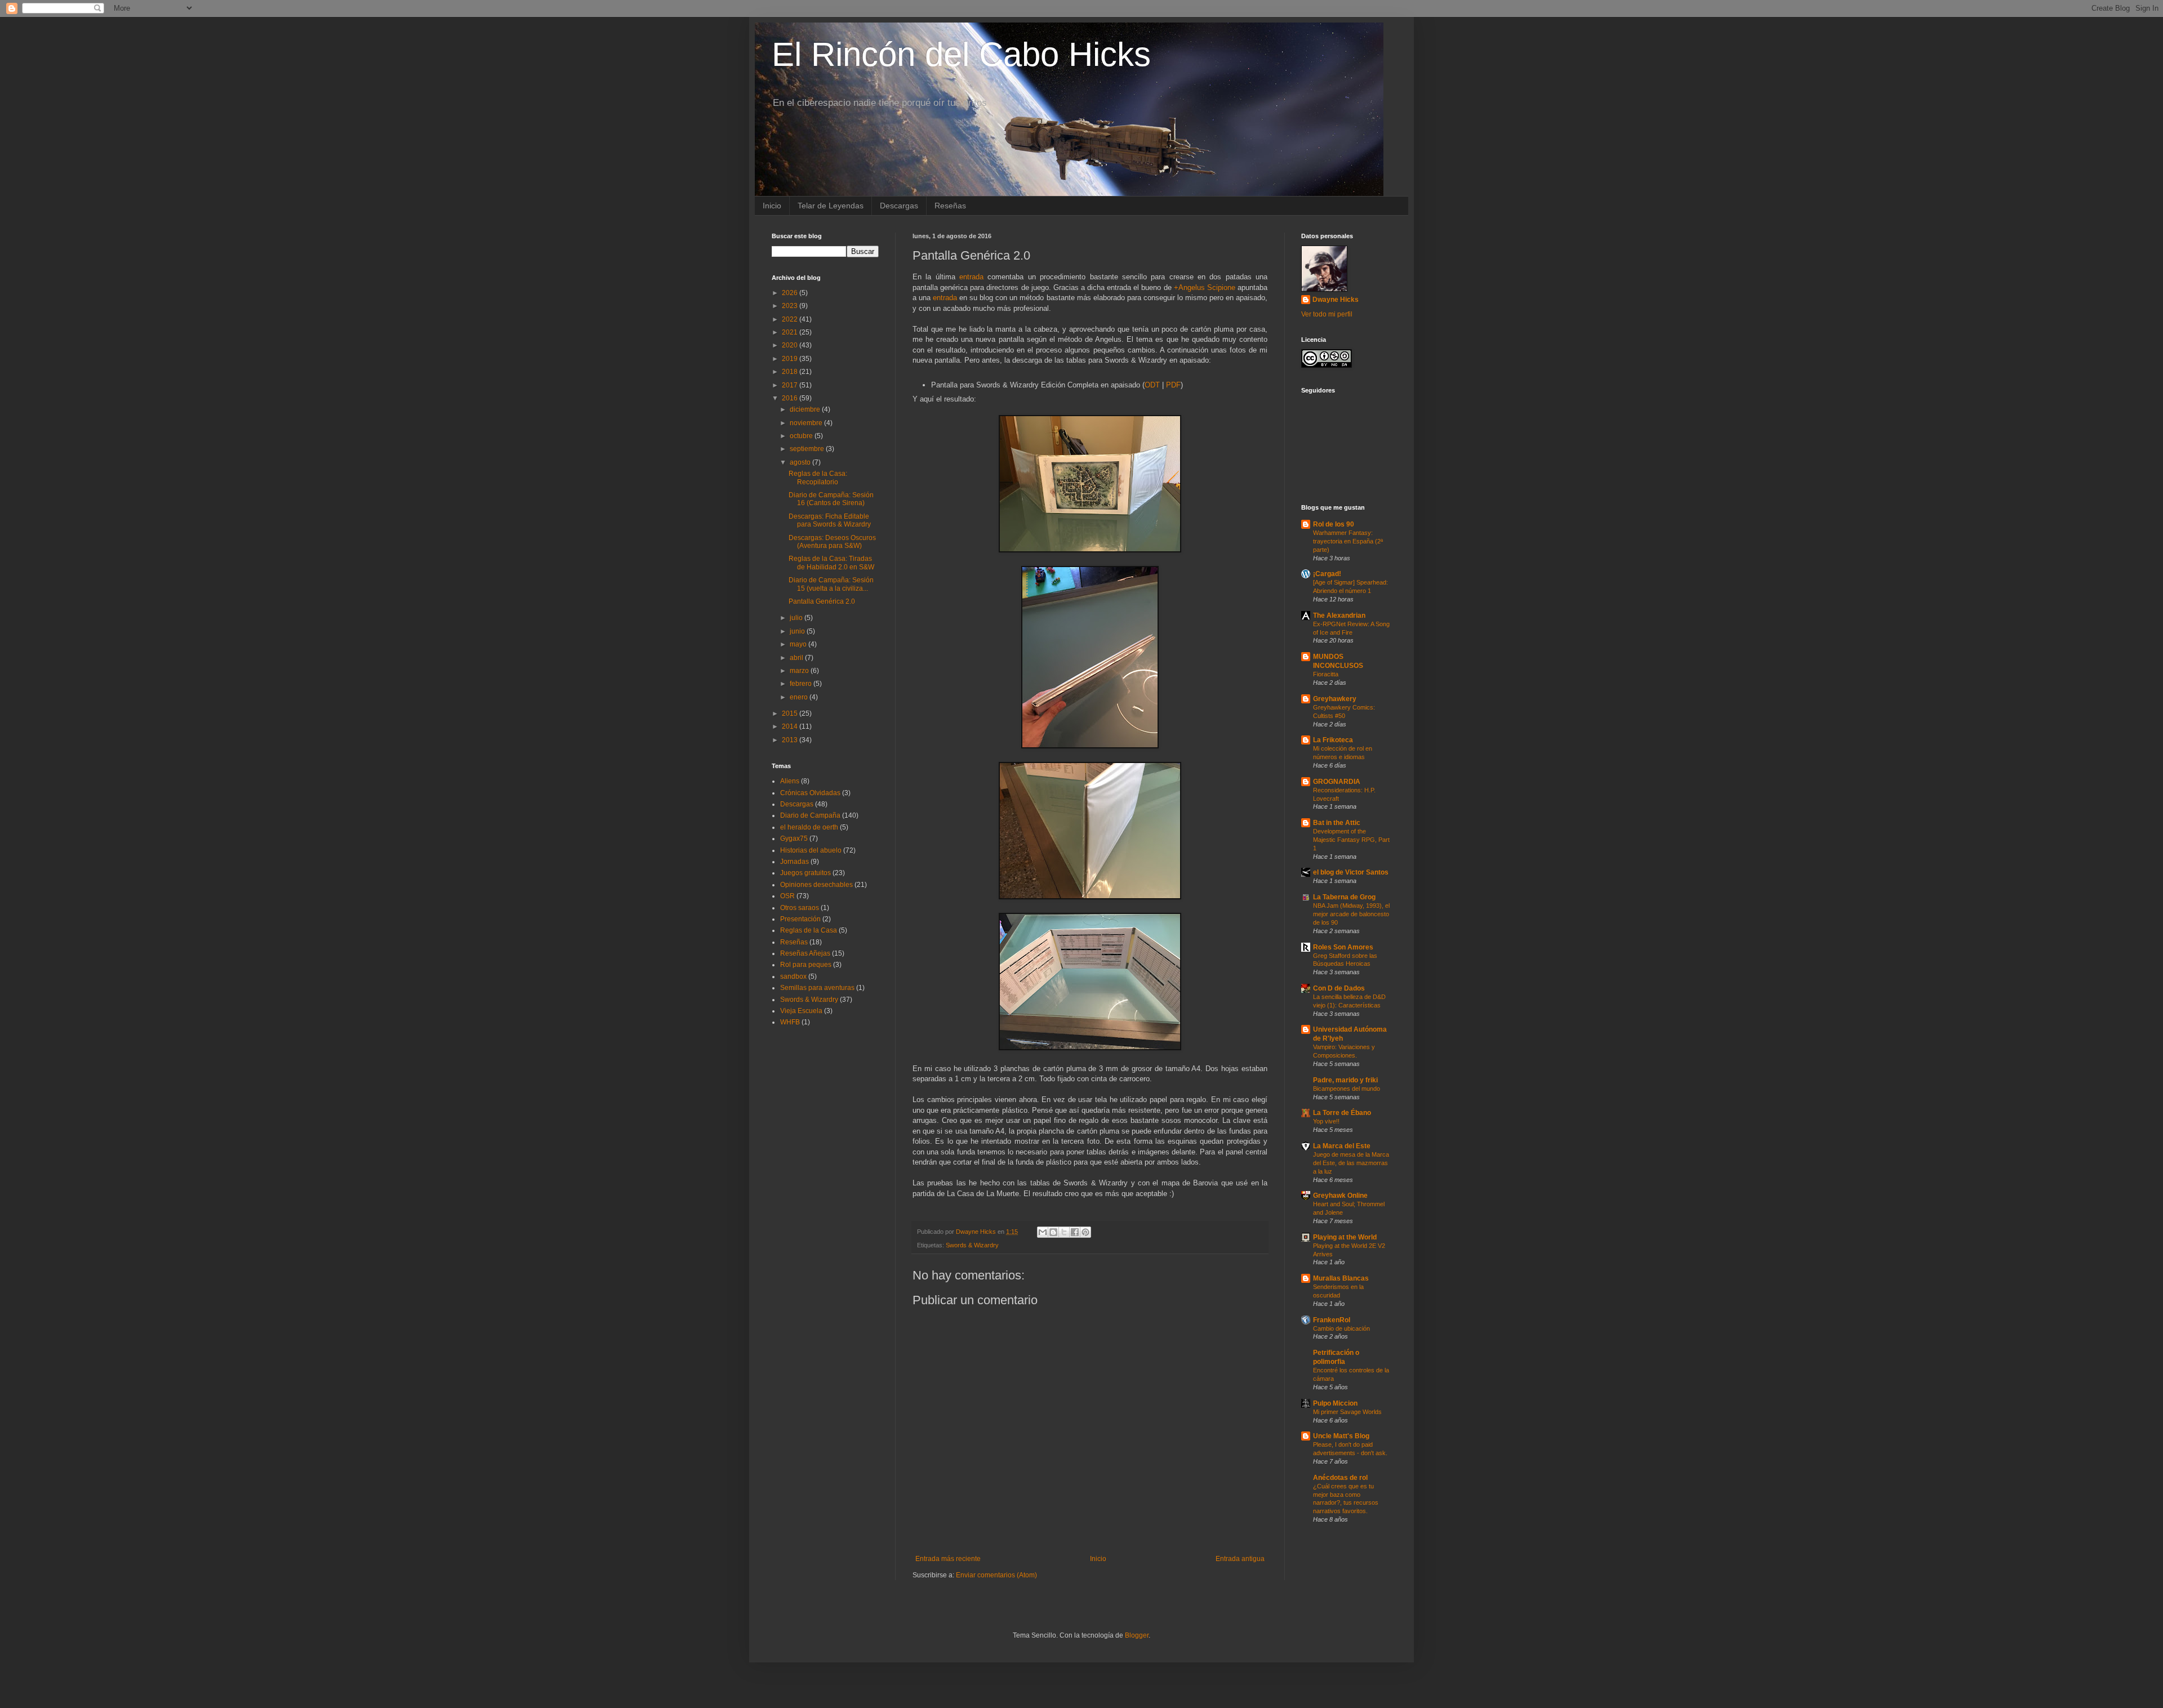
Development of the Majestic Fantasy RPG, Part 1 (1351, 840)
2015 (791, 713)
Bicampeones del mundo (1347, 1089)
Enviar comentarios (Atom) (996, 1575)
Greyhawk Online (1340, 1196)
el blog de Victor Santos (1351, 872)
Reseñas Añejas (805, 953)
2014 (791, 726)
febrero (802, 684)
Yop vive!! (1326, 1121)
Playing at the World (1345, 1237)
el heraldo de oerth (809, 827)
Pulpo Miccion (1335, 1403)
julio (797, 618)
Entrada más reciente (948, 1559)
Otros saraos (800, 908)
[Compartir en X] (1064, 1232)
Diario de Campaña (810, 815)
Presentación (800, 919)
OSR (787, 896)
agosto (801, 462)
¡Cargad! (1327, 574)
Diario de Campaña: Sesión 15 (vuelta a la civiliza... (831, 584)
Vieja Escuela (801, 1011)
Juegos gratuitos (805, 873)
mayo (799, 644)
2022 (791, 319)
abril (797, 658)
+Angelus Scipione (1205, 287)
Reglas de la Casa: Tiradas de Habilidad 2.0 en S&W (831, 563)
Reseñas (950, 206)
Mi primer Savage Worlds (1347, 1412)
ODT (1152, 385)
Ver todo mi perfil (1327, 314)
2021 (791, 332)
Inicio (772, 206)
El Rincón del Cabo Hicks (961, 54)
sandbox (793, 976)
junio (798, 631)
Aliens (790, 781)
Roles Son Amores (1343, 947)
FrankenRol (1332, 1320)
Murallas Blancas (1341, 1278)
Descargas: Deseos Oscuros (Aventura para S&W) (832, 542)
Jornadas (795, 862)
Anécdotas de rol (1340, 1478)
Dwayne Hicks (1336, 300)
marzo (800, 671)
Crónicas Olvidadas (810, 793)
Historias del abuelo (811, 850)
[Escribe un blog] (1053, 1232)
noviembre (807, 423)
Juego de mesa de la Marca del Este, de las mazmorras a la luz (1351, 1163)
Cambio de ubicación (1341, 1328)
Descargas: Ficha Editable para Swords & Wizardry (830, 520)
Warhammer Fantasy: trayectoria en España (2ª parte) (1348, 541)
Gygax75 (794, 839)
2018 (791, 372)
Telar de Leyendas (831, 206)
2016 (791, 398)
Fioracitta (1326, 674)
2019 (791, 359)
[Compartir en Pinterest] (1085, 1232)
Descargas (899, 206)
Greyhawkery (1335, 699)
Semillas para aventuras (817, 988)
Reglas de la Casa (809, 930)
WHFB (790, 1022)
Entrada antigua (1240, 1559)
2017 (791, 385)
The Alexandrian (1339, 616)
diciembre (806, 409)
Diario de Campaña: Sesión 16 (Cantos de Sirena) (831, 499)
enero (800, 697)
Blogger (1137, 1635)
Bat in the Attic (1337, 823)
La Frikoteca (1333, 740)
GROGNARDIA (1337, 782)
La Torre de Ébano (1342, 1113)
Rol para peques (806, 965)
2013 (791, 740)
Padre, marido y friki (1345, 1080)
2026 (791, 293)
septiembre (808, 449)
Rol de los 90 (1334, 524)
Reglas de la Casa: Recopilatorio (818, 478)
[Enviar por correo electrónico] (1043, 1232)
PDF (1173, 385)
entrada (971, 277)
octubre (802, 436)
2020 (791, 345)
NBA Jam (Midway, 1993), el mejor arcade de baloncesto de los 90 (1351, 914)
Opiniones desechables (816, 885)
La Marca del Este (1342, 1146)
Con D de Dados (1339, 988)
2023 (791, 306)
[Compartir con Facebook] (1075, 1232)
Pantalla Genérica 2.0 (822, 601)
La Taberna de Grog (1344, 897)
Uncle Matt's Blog (1341, 1436)
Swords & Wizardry (972, 1245)
